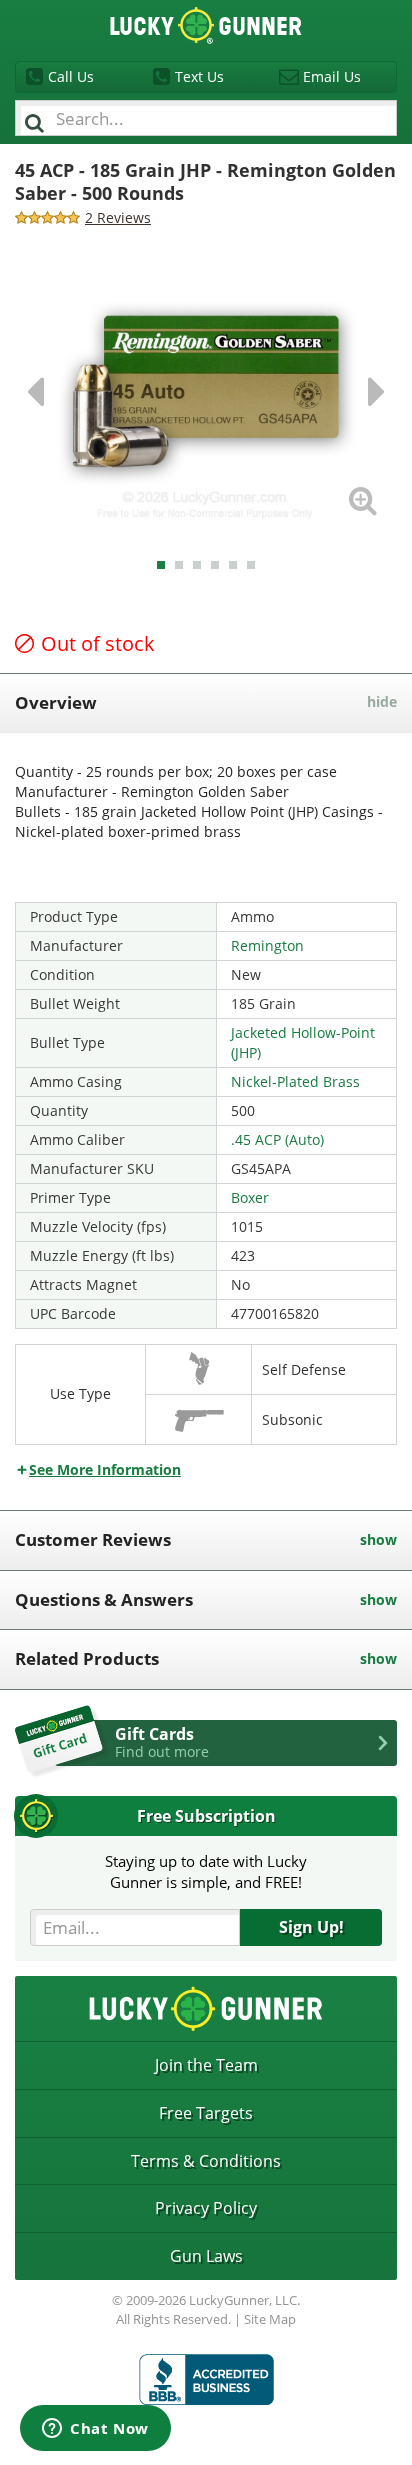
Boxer (250, 1197)
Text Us (199, 76)
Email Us (332, 76)
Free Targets (206, 2113)
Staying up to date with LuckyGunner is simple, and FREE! (206, 1871)
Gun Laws (206, 2256)
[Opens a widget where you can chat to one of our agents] (95, 2430)
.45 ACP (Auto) (277, 1139)
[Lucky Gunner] (206, 2379)
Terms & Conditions (206, 2161)
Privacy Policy (206, 2208)
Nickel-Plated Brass (295, 1081)
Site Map (270, 2319)
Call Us (71, 76)
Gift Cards (162, 1742)
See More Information (105, 1469)
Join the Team (206, 2065)
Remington (267, 945)
